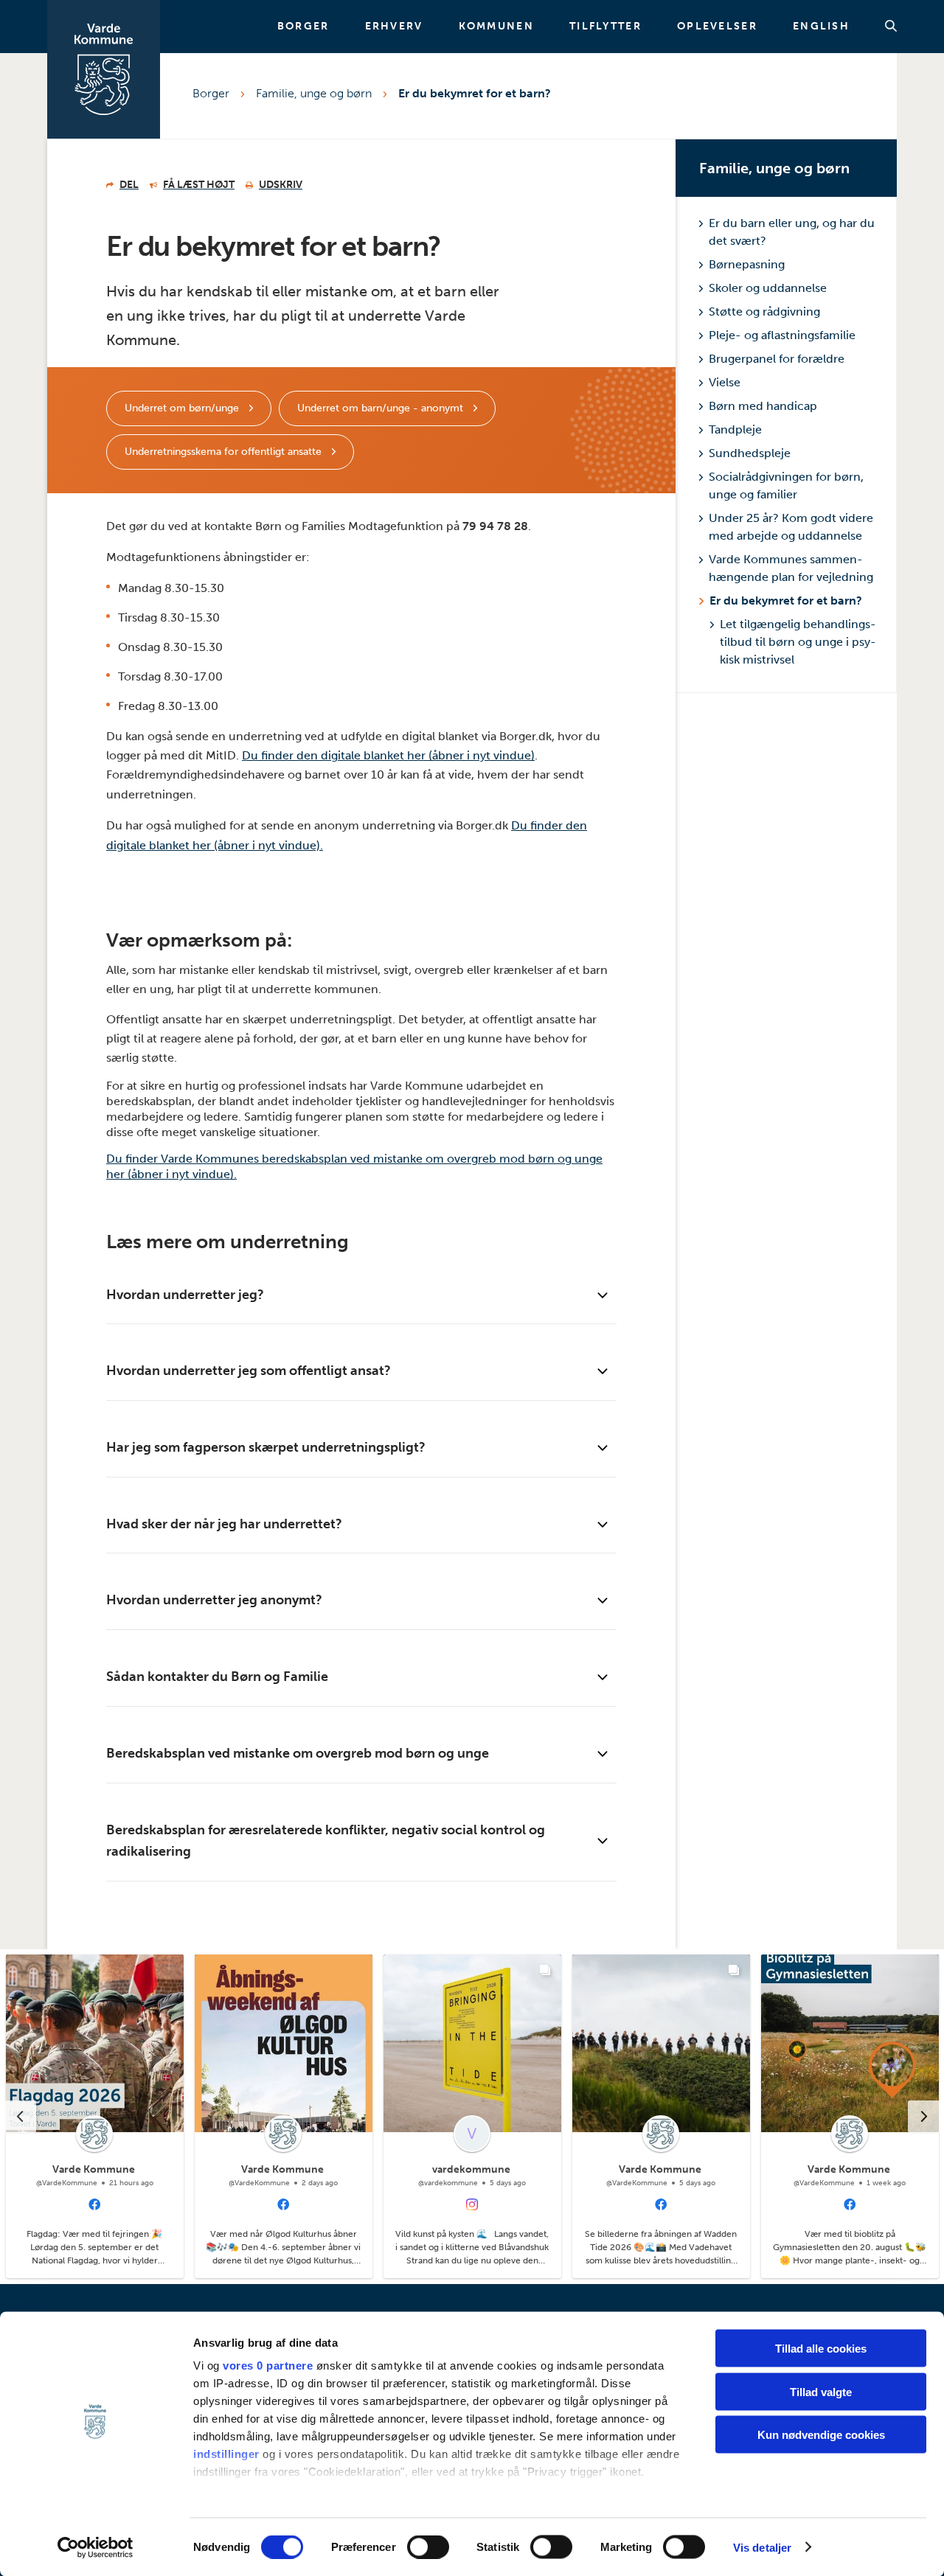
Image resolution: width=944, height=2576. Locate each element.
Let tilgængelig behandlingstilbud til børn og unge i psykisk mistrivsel (798, 642)
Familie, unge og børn (314, 93)
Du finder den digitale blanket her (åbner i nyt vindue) (388, 755)
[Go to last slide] (20, 2117)
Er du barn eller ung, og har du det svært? (792, 232)
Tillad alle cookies (821, 2349)
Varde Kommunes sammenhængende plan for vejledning (791, 568)
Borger (303, 27)
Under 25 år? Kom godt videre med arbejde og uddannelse (791, 527)
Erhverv (394, 27)
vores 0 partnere (268, 2366)
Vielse (725, 382)
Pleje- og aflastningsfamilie (782, 335)
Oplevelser (717, 27)
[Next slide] (924, 2117)
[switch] (428, 2547)
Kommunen (496, 27)
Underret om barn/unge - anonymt (382, 408)
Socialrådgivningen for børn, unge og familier (786, 485)
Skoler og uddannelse (768, 288)
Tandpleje (735, 429)
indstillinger (226, 2454)
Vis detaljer (762, 2547)
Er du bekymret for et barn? (475, 93)
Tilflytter (605, 27)
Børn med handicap (763, 406)
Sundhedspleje (750, 453)
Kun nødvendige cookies (821, 2435)
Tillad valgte (821, 2391)
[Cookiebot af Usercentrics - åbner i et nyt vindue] (96, 2547)
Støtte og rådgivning (764, 311)
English (821, 27)
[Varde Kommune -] (104, 69)
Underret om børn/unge (183, 408)
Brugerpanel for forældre (777, 359)
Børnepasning (747, 264)
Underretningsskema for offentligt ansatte (225, 452)
